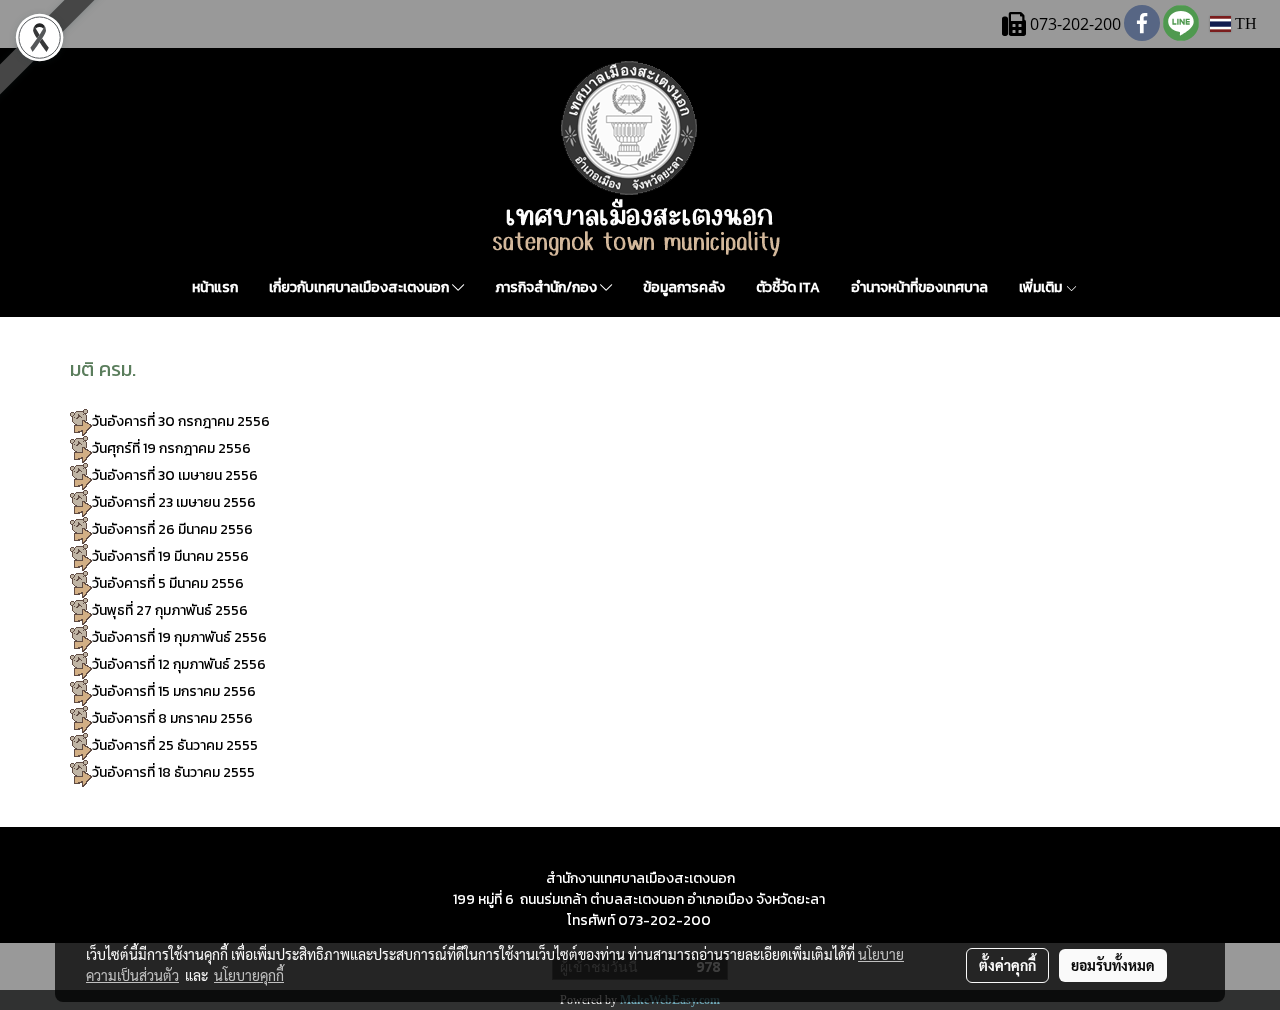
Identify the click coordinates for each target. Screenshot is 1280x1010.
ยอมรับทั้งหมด (1113, 965)
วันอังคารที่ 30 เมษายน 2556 (175, 475)
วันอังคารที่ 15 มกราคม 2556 (175, 691)
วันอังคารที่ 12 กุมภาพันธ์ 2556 (179, 664)
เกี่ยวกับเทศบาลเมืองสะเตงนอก (360, 287)
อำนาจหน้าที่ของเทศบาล (919, 287)
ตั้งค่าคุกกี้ (1007, 965)
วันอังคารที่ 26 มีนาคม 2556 (174, 529)
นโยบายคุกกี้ (249, 975)
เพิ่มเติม (1042, 287)
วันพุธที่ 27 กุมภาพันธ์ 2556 (170, 610)
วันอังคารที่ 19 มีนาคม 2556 (170, 556)
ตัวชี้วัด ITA (788, 287)
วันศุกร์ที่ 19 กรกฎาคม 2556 (171, 448)
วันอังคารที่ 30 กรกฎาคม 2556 (182, 421)
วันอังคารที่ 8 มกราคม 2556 (172, 718)
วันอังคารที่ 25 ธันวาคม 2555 (175, 745)
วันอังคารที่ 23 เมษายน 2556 (174, 502)
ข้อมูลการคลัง (684, 287)
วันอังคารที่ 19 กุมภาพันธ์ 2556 (179, 637)
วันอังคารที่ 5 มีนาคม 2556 (168, 583)
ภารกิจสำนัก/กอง (547, 287)
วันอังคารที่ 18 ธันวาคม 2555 (173, 772)
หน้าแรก (215, 287)
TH (1244, 23)
